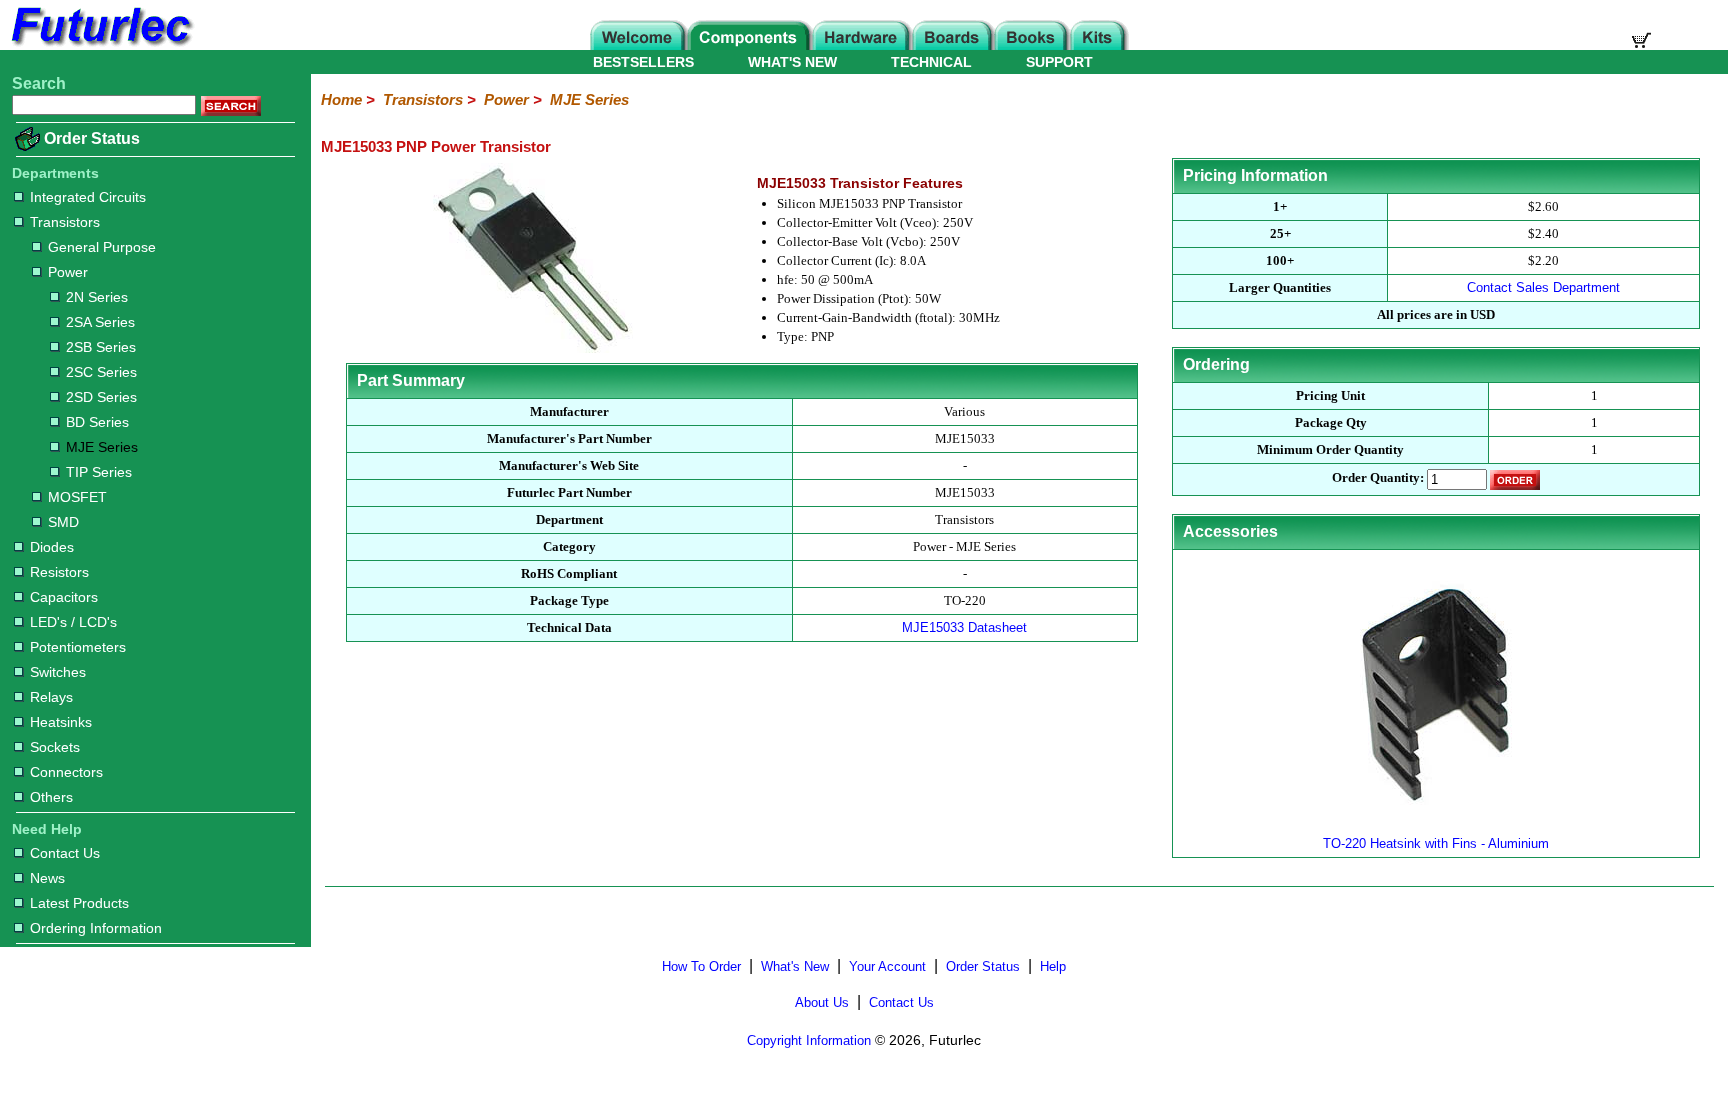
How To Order (701, 966)
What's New (795, 966)
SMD (63, 522)
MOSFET (77, 497)
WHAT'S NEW (792, 62)
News (47, 878)
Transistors (65, 222)
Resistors (59, 572)
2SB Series (101, 347)
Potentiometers (78, 647)
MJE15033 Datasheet (964, 627)
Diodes (52, 547)
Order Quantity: (1378, 478)
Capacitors (64, 597)
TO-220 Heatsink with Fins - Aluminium (1436, 843)
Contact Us (65, 853)
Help (1053, 966)
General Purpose (102, 247)
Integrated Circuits (88, 197)
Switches (58, 672)
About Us (822, 1002)
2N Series (97, 297)
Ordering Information (96, 928)
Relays (51, 697)
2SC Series (101, 372)
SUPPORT (1059, 62)
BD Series (97, 422)
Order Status (92, 138)
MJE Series (102, 447)
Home (341, 99)
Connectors (66, 772)
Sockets (55, 747)
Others (51, 797)
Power (68, 272)
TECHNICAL (931, 62)
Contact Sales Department (1543, 287)
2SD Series (101, 397)
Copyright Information (809, 1040)
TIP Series (99, 472)
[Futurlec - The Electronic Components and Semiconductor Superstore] (100, 44)
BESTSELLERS (643, 62)
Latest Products (79, 903)
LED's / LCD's (73, 622)
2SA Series (100, 322)
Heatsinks (61, 722)
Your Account (887, 966)
